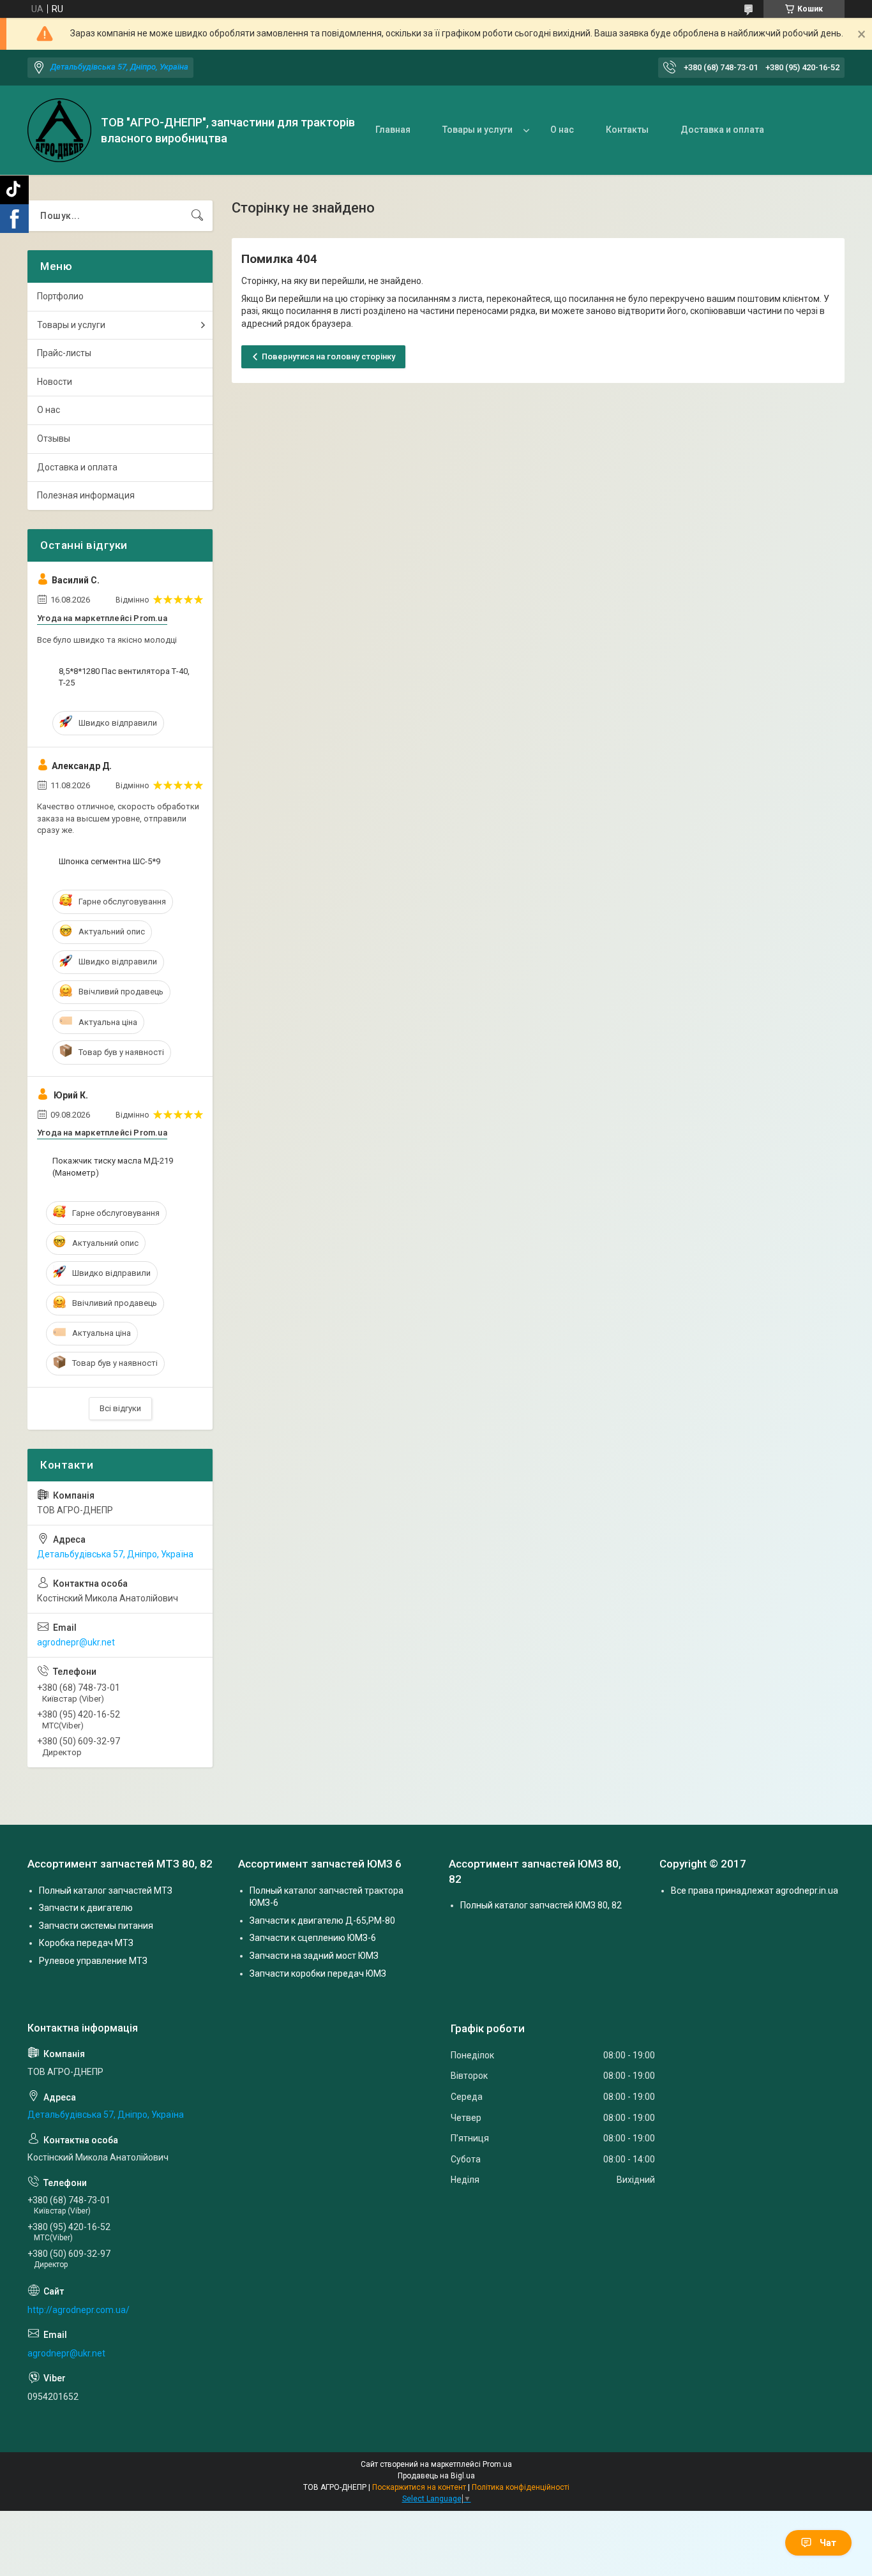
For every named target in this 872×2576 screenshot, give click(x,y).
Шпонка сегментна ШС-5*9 (109, 861)
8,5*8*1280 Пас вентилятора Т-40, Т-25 (124, 677)
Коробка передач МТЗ (86, 1943)
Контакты (627, 130)
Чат (828, 2543)
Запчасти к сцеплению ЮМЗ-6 (313, 1938)
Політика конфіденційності (521, 2487)
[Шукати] (197, 216)
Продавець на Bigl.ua (436, 2476)
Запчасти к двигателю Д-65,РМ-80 (322, 1921)
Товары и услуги (477, 130)
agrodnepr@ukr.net (76, 1642)
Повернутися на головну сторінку (328, 356)
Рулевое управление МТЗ (93, 1961)
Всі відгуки (120, 1408)
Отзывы (54, 438)
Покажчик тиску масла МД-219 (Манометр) (113, 1166)
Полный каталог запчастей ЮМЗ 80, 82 (541, 1905)
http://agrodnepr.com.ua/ (79, 2310)
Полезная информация (86, 495)
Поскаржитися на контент (419, 2487)
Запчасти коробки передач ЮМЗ (318, 1973)
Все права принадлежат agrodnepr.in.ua (755, 1891)
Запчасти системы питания (96, 1926)
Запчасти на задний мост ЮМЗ (314, 1956)
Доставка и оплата (722, 130)
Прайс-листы (64, 353)
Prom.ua (497, 2464)
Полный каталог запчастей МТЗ (106, 1891)
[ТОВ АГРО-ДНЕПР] (59, 130)
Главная (393, 130)
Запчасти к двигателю (86, 1908)
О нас (562, 130)
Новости (55, 382)
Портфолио (60, 296)
